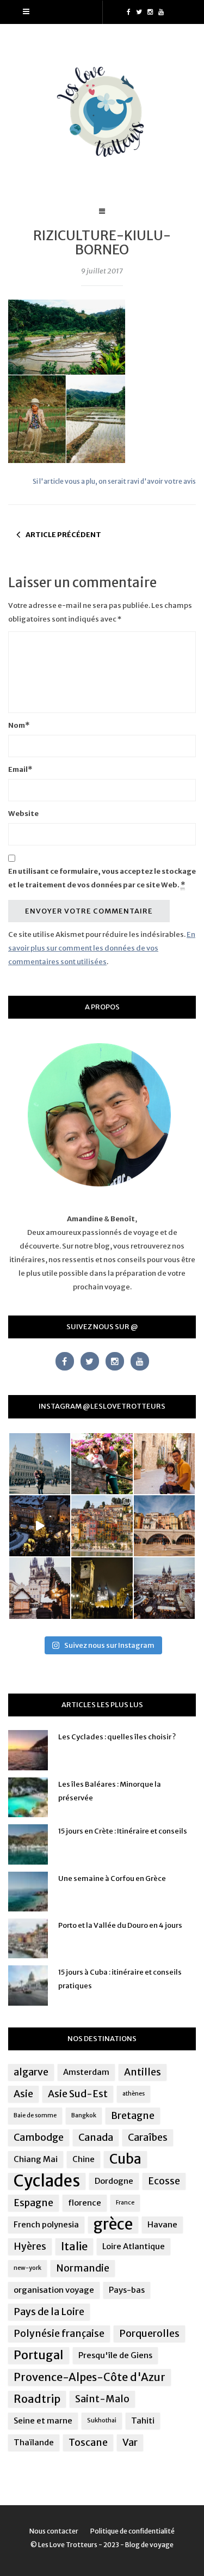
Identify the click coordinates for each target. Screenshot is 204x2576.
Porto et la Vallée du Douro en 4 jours (120, 1925)
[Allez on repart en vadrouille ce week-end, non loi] (164, 1464)
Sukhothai (102, 2420)
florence (85, 2203)
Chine (84, 2159)
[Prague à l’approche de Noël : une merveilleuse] (40, 1526)
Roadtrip (37, 2399)
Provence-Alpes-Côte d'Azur (89, 2377)
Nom (19, 725)
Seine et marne (43, 2420)
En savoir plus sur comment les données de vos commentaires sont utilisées (102, 948)
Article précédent (63, 535)
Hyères (30, 2246)
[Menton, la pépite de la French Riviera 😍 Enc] (102, 1526)
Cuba (125, 2159)
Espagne (33, 2203)
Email (20, 769)
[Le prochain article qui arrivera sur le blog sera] (164, 1526)
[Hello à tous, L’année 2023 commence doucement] (40, 1588)
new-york (27, 2268)
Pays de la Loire (49, 2312)
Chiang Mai (36, 2159)
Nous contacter (54, 2531)
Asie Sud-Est (78, 2094)
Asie (23, 2094)
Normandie (83, 2268)
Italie (74, 2246)
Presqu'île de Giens (115, 2355)
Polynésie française (59, 2334)
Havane (162, 2224)
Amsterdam (86, 2072)
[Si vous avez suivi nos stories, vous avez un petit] (40, 1464)
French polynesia (46, 2224)
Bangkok (84, 2115)
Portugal (39, 2355)
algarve (31, 2072)
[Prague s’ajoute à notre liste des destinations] (102, 1588)
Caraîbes (148, 2137)
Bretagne (133, 2116)
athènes (134, 2094)
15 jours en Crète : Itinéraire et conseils (123, 1831)
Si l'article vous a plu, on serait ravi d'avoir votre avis (114, 481)
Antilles (143, 2072)
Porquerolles (149, 2334)
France (125, 2203)
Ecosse (164, 2181)
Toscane (88, 2443)
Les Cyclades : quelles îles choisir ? (117, 1737)
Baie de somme (35, 2115)
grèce (113, 2225)
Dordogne (114, 2181)
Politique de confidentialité (132, 2531)
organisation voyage (54, 2290)
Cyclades (47, 2181)
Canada (96, 2137)
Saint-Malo (102, 2399)
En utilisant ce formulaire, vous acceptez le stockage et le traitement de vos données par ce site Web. (102, 878)
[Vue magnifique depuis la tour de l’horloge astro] (164, 1588)
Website (23, 814)
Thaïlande (34, 2442)
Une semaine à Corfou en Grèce (112, 1878)
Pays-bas (127, 2290)
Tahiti (143, 2420)
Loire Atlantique (134, 2246)
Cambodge (39, 2137)
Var (130, 2443)
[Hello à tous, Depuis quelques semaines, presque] (102, 1464)
